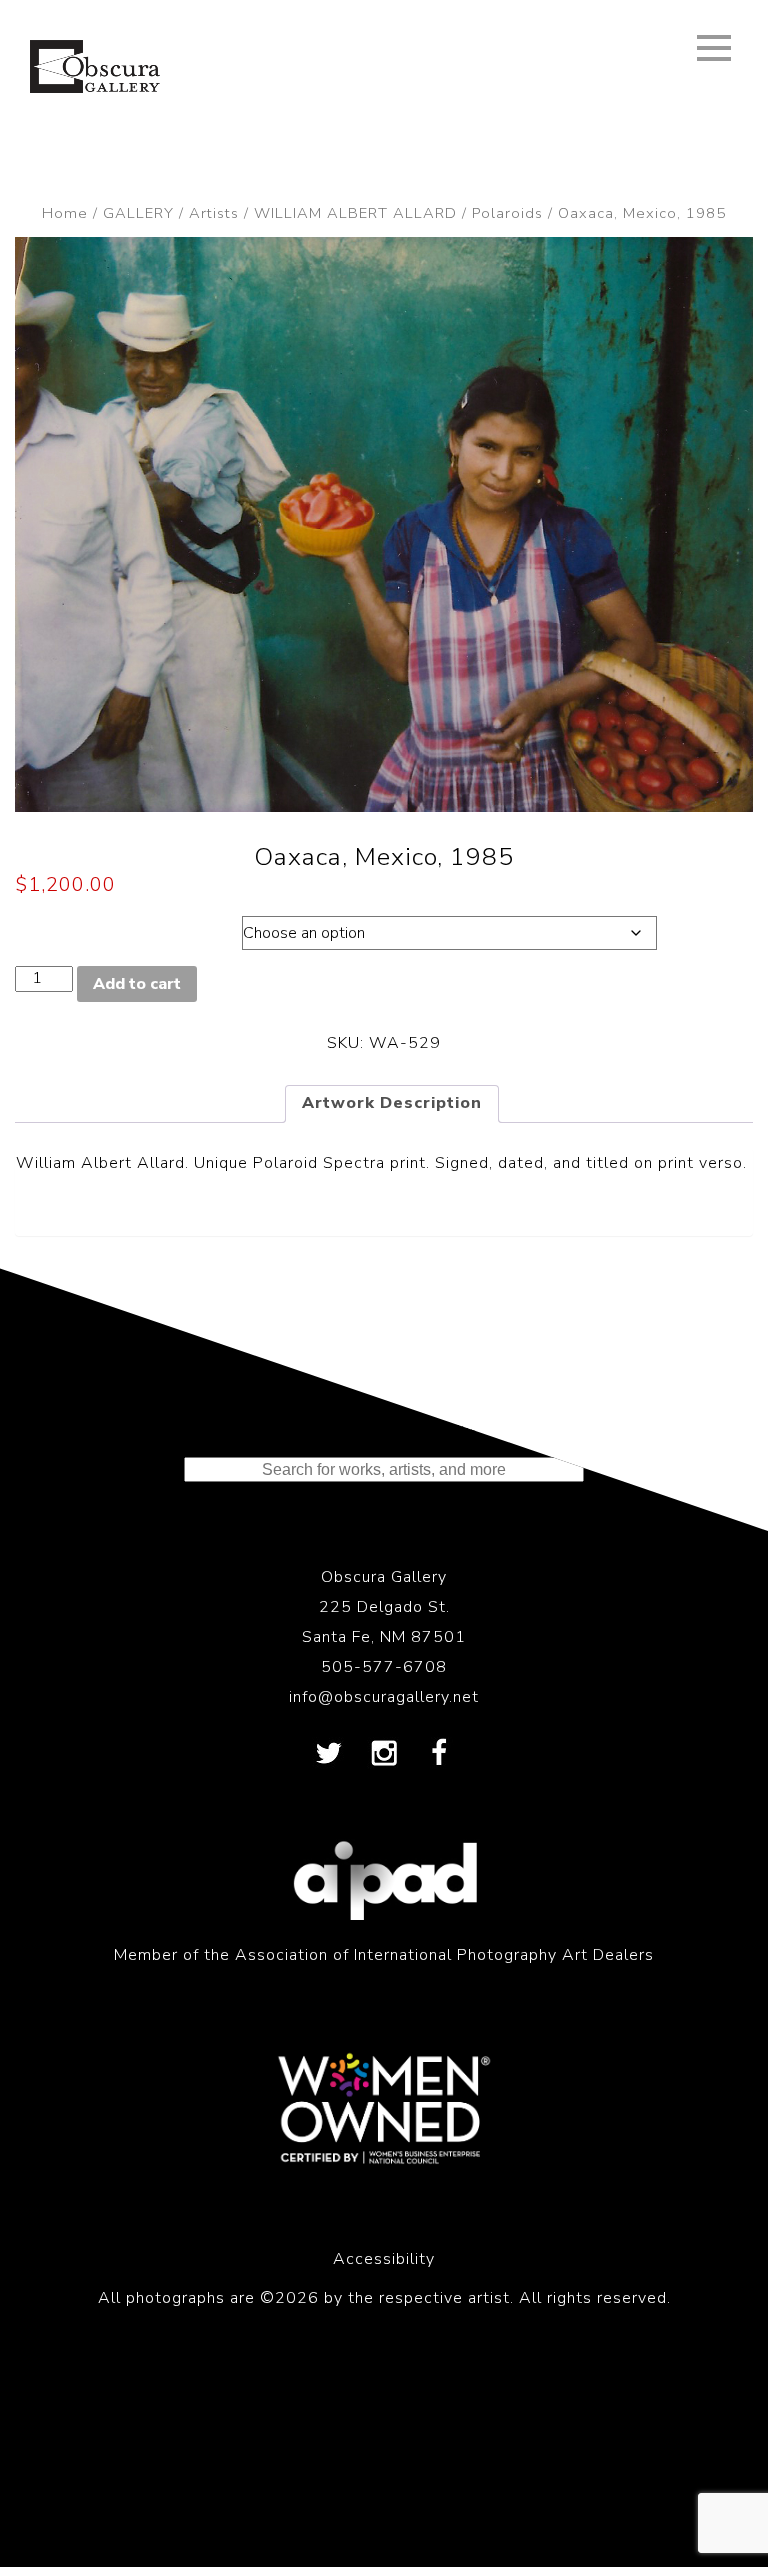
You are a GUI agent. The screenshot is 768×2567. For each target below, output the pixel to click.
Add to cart (137, 984)
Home (65, 213)
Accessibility (384, 2259)
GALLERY (138, 213)
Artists (214, 213)
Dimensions (107, 928)
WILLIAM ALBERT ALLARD (355, 213)
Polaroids (507, 213)
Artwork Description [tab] (392, 1103)
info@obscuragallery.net (384, 1697)
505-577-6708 (384, 1667)
